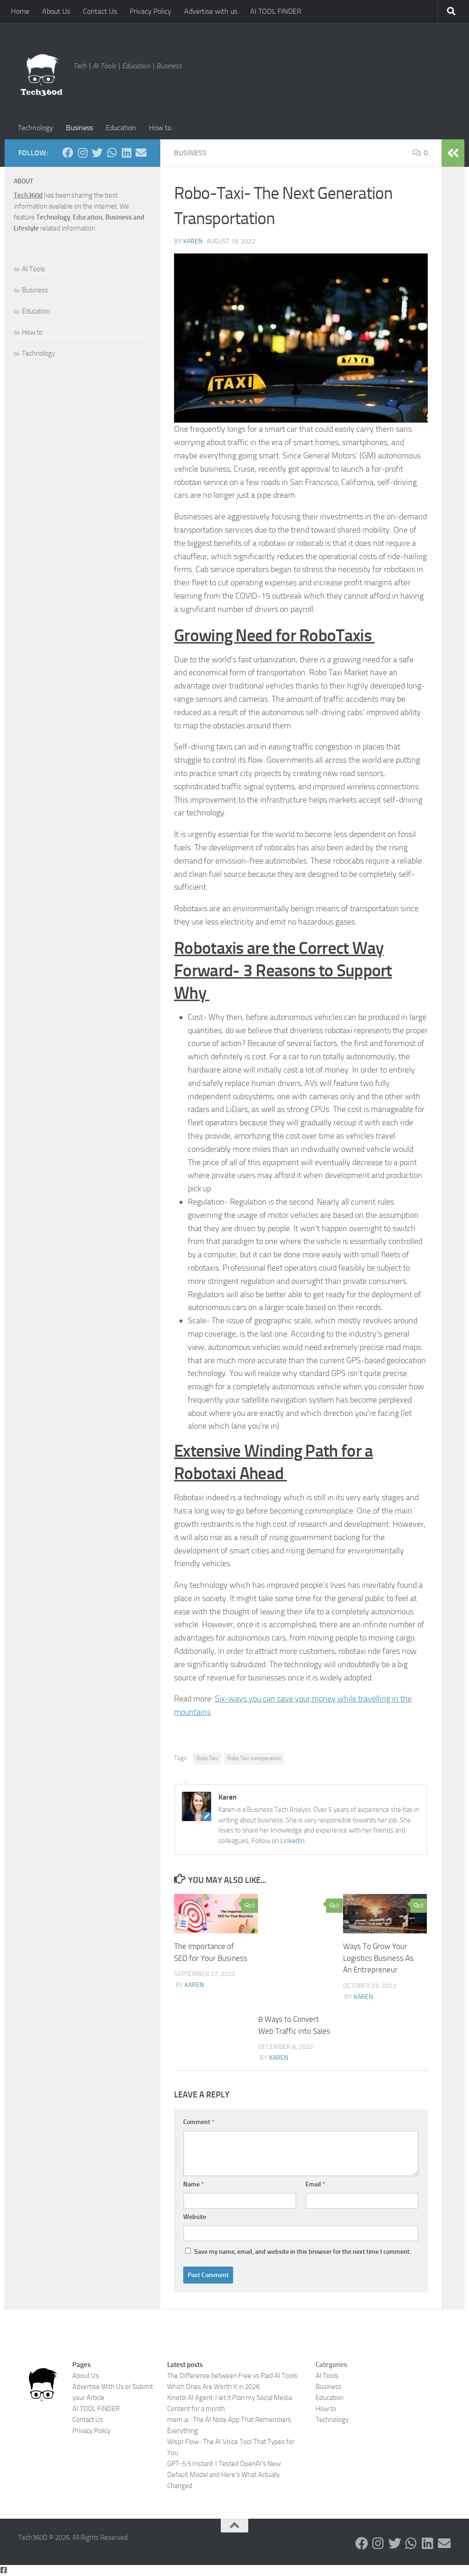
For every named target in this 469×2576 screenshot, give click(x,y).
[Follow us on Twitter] (97, 153)
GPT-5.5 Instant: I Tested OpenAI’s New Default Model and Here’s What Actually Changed (224, 2475)
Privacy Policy (150, 11)
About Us (56, 11)
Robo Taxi (207, 1758)
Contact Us (100, 11)
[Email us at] (141, 153)
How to (160, 128)
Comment (199, 2122)
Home (20, 11)
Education (121, 128)
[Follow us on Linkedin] (126, 153)
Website (195, 2217)
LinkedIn (292, 1841)
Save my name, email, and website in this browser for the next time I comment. (303, 2252)
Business (79, 128)
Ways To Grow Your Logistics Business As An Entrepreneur (378, 1958)
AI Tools (33, 269)
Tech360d (28, 195)
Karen (193, 241)
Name (194, 2184)
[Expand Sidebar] (453, 153)
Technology (35, 128)
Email (315, 2184)
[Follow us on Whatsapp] (112, 153)
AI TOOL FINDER (276, 11)
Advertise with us (211, 11)
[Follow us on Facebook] (68, 153)
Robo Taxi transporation (254, 1758)
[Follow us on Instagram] (82, 153)
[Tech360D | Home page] (41, 75)
